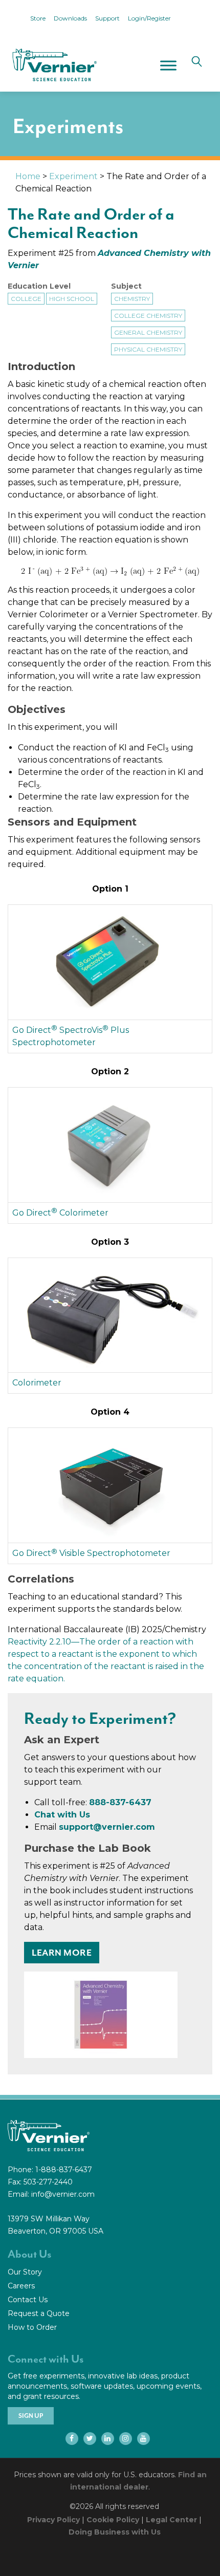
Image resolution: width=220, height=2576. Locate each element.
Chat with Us (62, 1815)
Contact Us (28, 2300)
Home (28, 176)
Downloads (70, 18)
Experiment (73, 176)
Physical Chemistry (148, 349)
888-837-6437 (120, 1802)
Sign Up (31, 2416)
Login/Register (149, 18)
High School (72, 299)
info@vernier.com (63, 2194)
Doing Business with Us (115, 2532)
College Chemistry (148, 316)
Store (38, 18)
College (26, 299)
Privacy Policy (53, 2520)
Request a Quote (39, 2313)
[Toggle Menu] (168, 65)
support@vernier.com (107, 1827)
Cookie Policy (113, 2520)
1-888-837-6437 (64, 2170)
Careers (21, 2286)
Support (107, 18)
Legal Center (171, 2520)
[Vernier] (54, 65)
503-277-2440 (48, 2182)
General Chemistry (148, 332)
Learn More (62, 1953)
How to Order (32, 2327)
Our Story (25, 2272)
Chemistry (132, 299)
